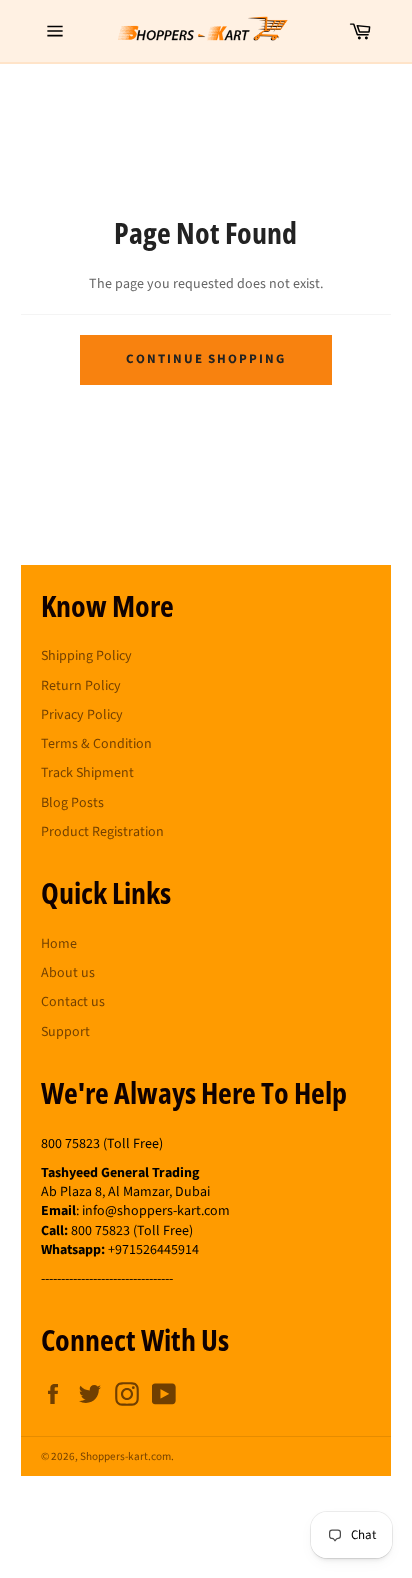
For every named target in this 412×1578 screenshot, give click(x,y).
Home (59, 944)
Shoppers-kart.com (125, 1456)
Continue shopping (206, 359)
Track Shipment (87, 773)
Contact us (73, 1002)
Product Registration (102, 832)
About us (68, 973)
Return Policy (81, 686)
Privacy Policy (82, 715)
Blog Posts (72, 803)
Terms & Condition (96, 744)
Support (65, 1032)
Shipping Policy (86, 656)
